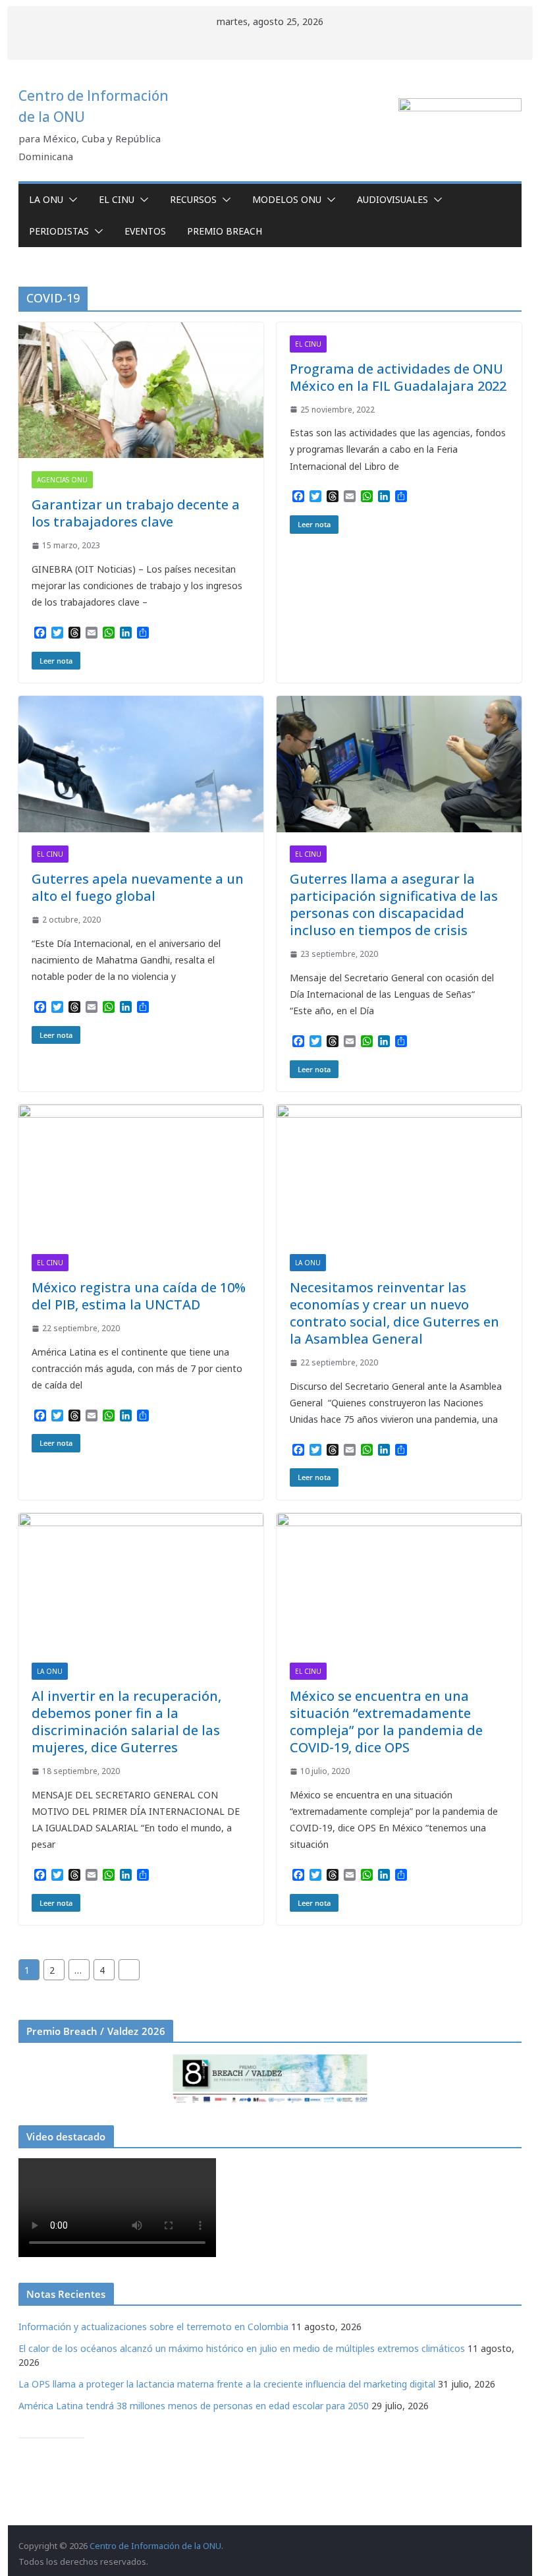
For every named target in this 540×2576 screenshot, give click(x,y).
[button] (70, 200)
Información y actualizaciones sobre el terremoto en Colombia (153, 2327)
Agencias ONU (62, 480)
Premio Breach (225, 231)
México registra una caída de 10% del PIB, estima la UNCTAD (139, 1296)
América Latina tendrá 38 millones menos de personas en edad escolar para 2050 (194, 2406)
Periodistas (59, 231)
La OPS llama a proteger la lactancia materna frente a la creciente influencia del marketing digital (227, 2384)
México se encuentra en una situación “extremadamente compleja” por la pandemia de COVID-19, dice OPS (386, 1722)
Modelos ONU (287, 199)
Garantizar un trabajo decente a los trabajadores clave (136, 513)
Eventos (145, 231)
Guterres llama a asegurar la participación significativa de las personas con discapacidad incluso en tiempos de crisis (394, 904)
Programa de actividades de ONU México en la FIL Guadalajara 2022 (398, 377)
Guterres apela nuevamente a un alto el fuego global (138, 887)
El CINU (117, 199)
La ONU (46, 199)
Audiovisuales (392, 199)
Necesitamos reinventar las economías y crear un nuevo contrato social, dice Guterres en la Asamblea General (394, 1313)
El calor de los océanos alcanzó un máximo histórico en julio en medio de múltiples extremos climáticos (242, 2348)
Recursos (193, 199)
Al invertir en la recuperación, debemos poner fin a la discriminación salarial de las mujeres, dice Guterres (126, 1722)
